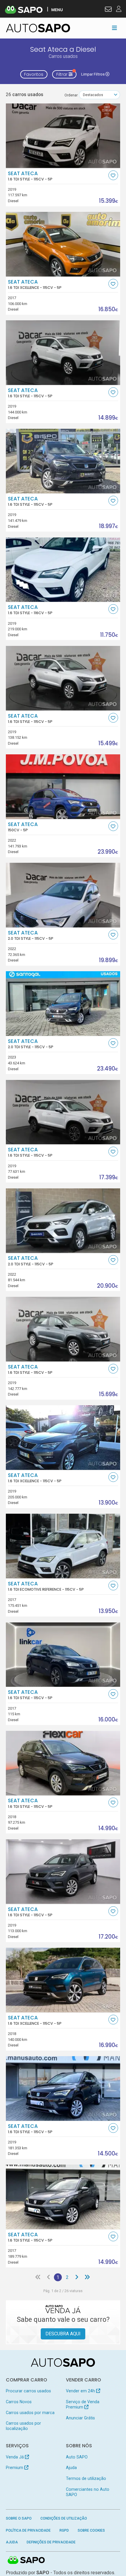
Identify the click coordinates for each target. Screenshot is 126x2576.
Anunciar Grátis (80, 2418)
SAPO (26, 2560)
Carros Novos (19, 2402)
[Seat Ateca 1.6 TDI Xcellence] (63, 244)
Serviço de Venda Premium (83, 2404)
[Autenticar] (108, 10)
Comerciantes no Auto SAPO (88, 2492)
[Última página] (87, 2277)
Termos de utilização (86, 2478)
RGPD (64, 2530)
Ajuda (71, 2468)
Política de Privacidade (28, 2530)
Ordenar (71, 95)
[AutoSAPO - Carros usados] (38, 28)
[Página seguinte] (77, 2277)
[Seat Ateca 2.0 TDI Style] (63, 895)
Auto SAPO (77, 2457)
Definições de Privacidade (51, 2542)
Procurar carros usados (28, 2391)
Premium (15, 2468)
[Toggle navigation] (114, 28)
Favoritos (34, 74)
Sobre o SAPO (19, 2518)
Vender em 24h (81, 2391)
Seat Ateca (30, 176)
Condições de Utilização (64, 2518)
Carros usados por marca (30, 2413)
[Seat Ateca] (63, 787)
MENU (57, 10)
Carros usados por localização (23, 2426)
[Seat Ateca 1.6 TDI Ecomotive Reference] (63, 1546)
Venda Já (15, 2457)
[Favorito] (113, 175)
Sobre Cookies (91, 2530)
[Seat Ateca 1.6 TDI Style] (63, 136)
